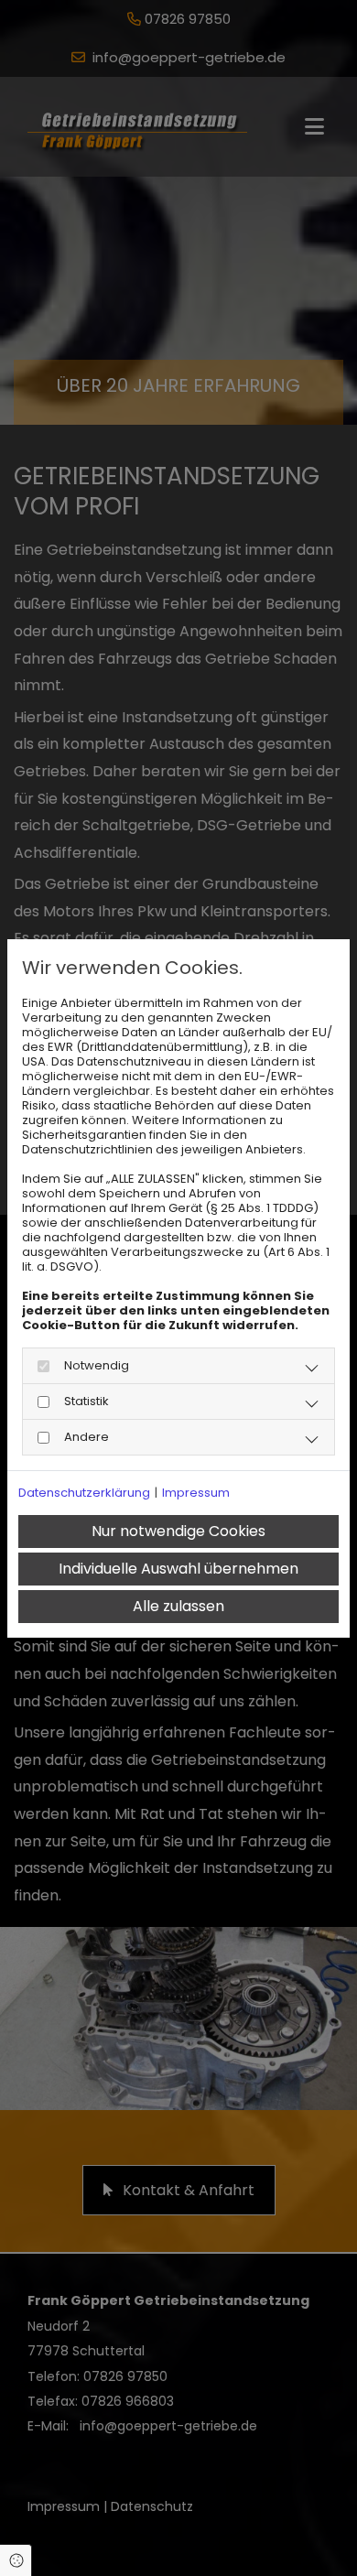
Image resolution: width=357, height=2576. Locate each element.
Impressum (196, 1493)
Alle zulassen (178, 1606)
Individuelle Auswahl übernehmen (178, 1569)
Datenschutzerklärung (84, 1493)
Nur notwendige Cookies (178, 1531)
